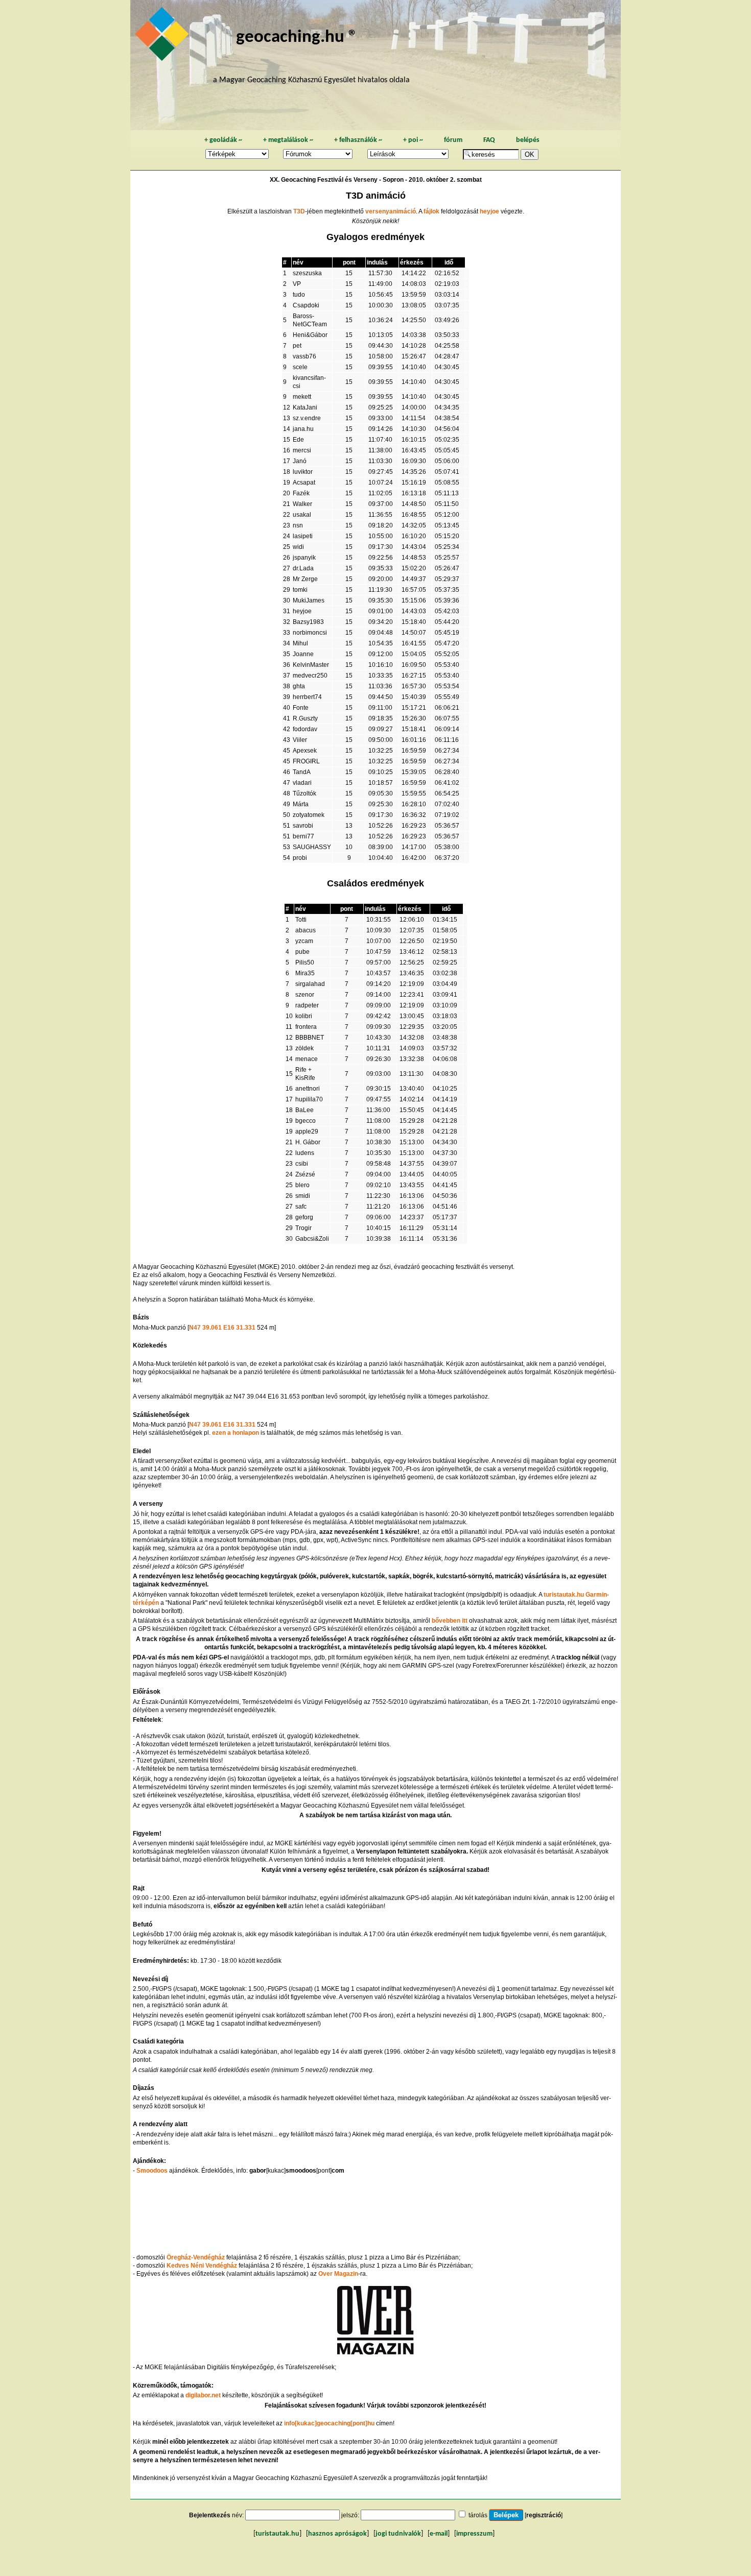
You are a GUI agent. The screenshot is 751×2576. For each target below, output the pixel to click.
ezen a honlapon (236, 1433)
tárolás (478, 2515)
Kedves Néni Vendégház (202, 2266)
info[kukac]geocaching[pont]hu (329, 2423)
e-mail (439, 2534)
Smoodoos (152, 2171)
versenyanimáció (391, 211)
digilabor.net (203, 2395)
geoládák (223, 140)
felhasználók (358, 140)
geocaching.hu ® (297, 38)
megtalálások (288, 140)
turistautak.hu (277, 2534)
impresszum (474, 2534)
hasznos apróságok (337, 2534)
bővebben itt (450, 1621)
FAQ (489, 140)
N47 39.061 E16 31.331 (222, 1328)
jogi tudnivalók (398, 2534)
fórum (453, 140)
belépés (528, 140)
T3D (299, 211)
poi (413, 140)
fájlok (431, 211)
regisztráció (544, 2515)
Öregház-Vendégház (196, 2257)
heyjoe (489, 211)
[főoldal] (163, 37)
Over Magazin (338, 2274)
